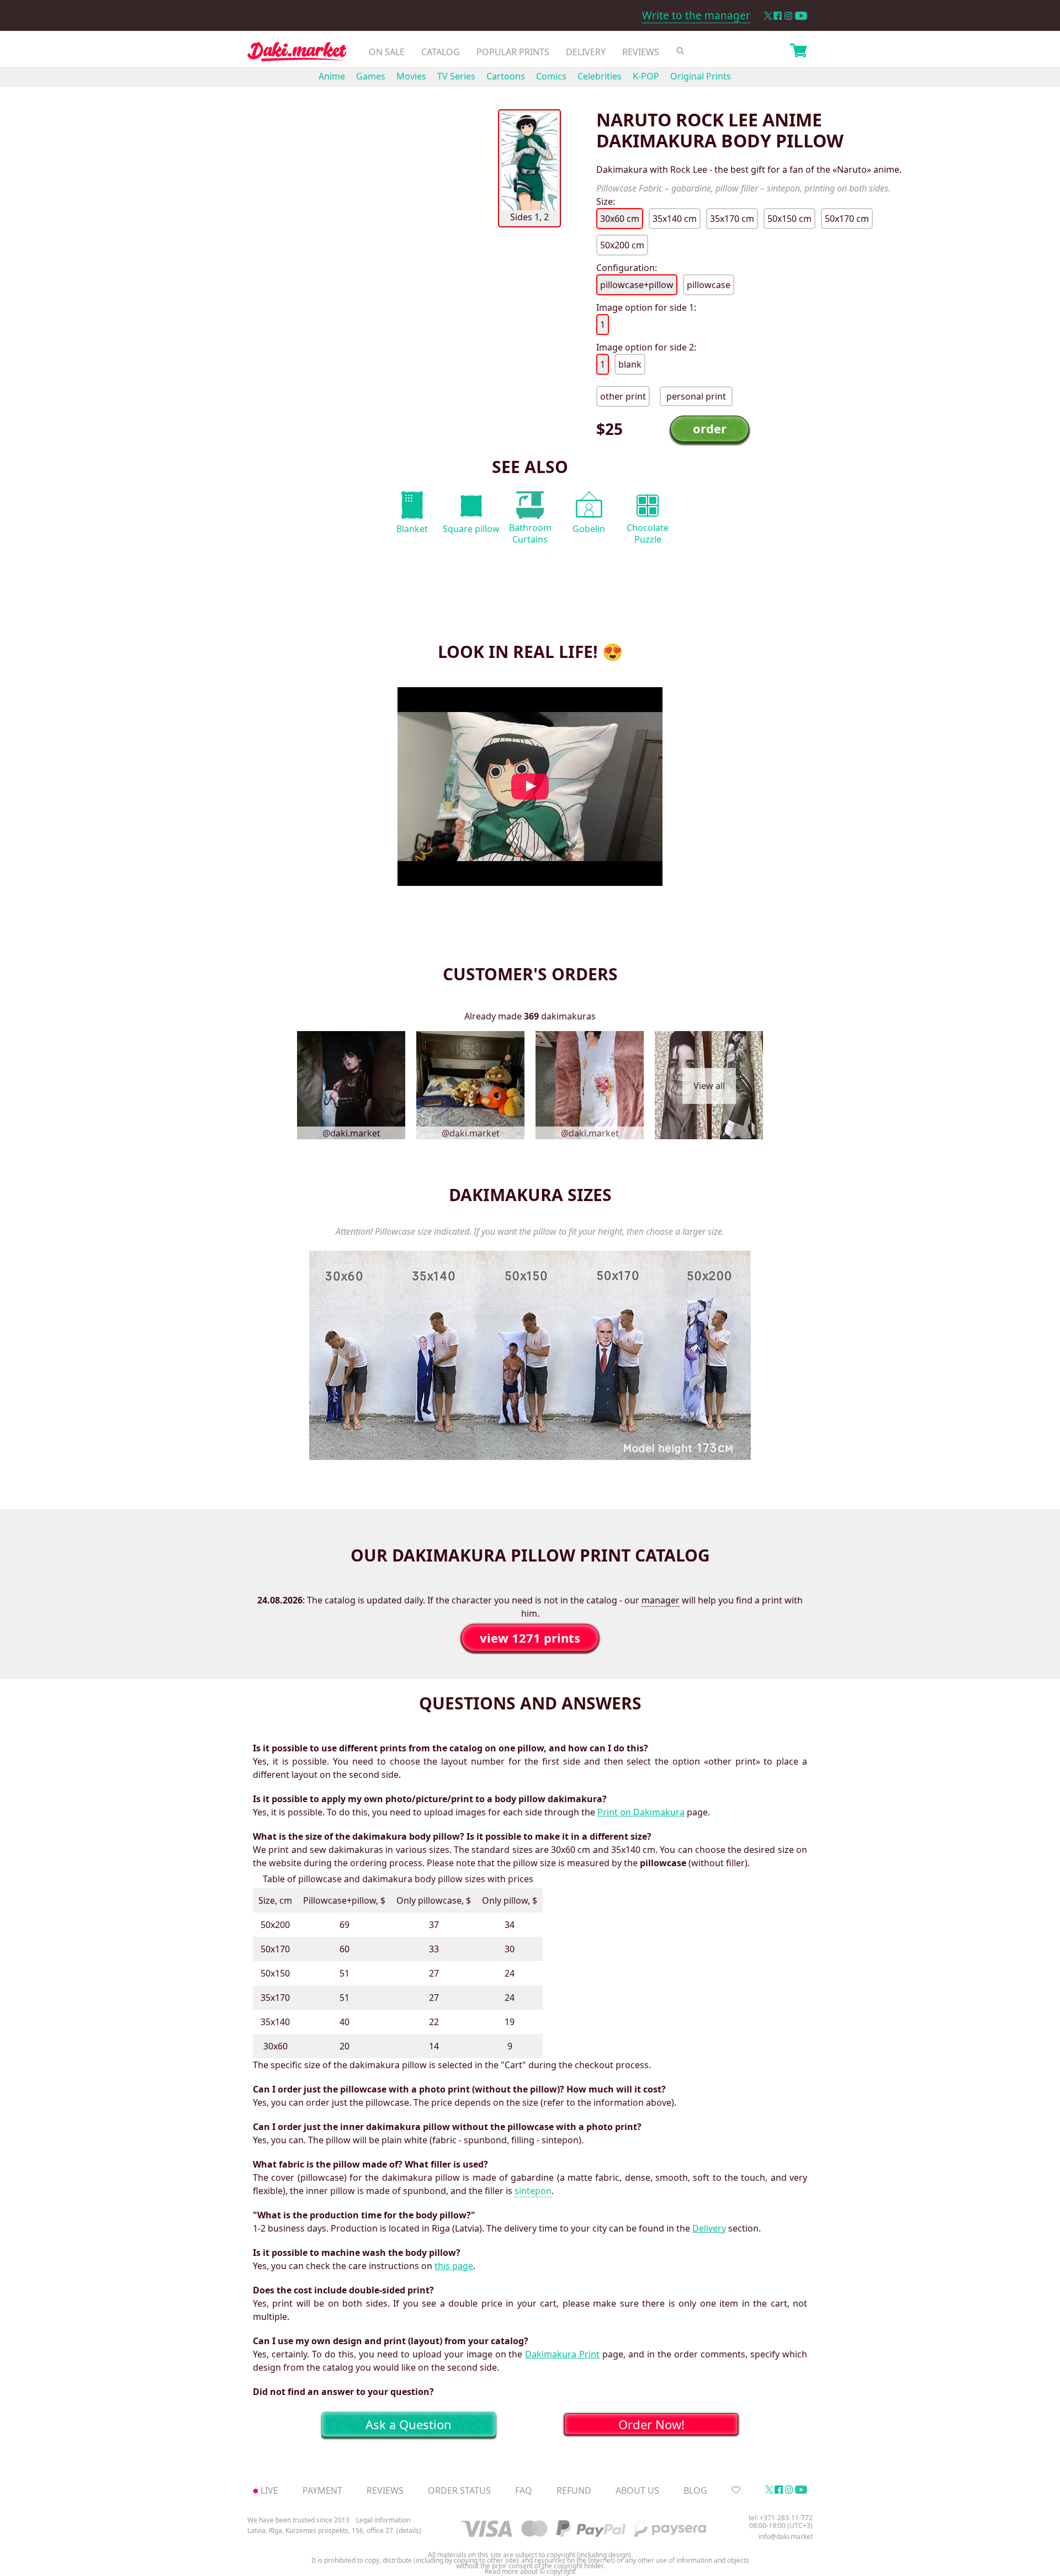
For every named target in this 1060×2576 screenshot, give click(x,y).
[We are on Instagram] (788, 16)
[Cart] (798, 52)
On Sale (387, 52)
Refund (574, 2490)
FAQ (524, 2490)
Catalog (441, 52)
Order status (459, 2490)
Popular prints (513, 52)
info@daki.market (786, 2537)
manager (661, 1600)
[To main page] (297, 54)
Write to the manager (696, 15)
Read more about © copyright (530, 2572)
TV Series (456, 76)
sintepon (533, 2191)
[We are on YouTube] (801, 16)
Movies (411, 76)
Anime (332, 76)
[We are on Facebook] (778, 16)
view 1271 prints (530, 1638)
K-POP (646, 76)
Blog (695, 2490)
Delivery (586, 52)
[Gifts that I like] (736, 2490)
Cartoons (506, 76)
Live (269, 2490)
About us (637, 2490)
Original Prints (701, 76)
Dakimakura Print (562, 2354)
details (409, 2531)
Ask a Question (409, 2424)
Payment (322, 2490)
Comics (551, 76)
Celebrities (600, 76)
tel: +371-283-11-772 (781, 2518)
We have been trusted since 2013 (298, 2520)
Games (371, 76)
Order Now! (651, 2424)
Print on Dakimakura (641, 1812)
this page (454, 2266)
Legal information (383, 2520)
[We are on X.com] (768, 16)
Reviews (641, 52)
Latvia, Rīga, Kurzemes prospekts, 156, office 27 (320, 2531)
